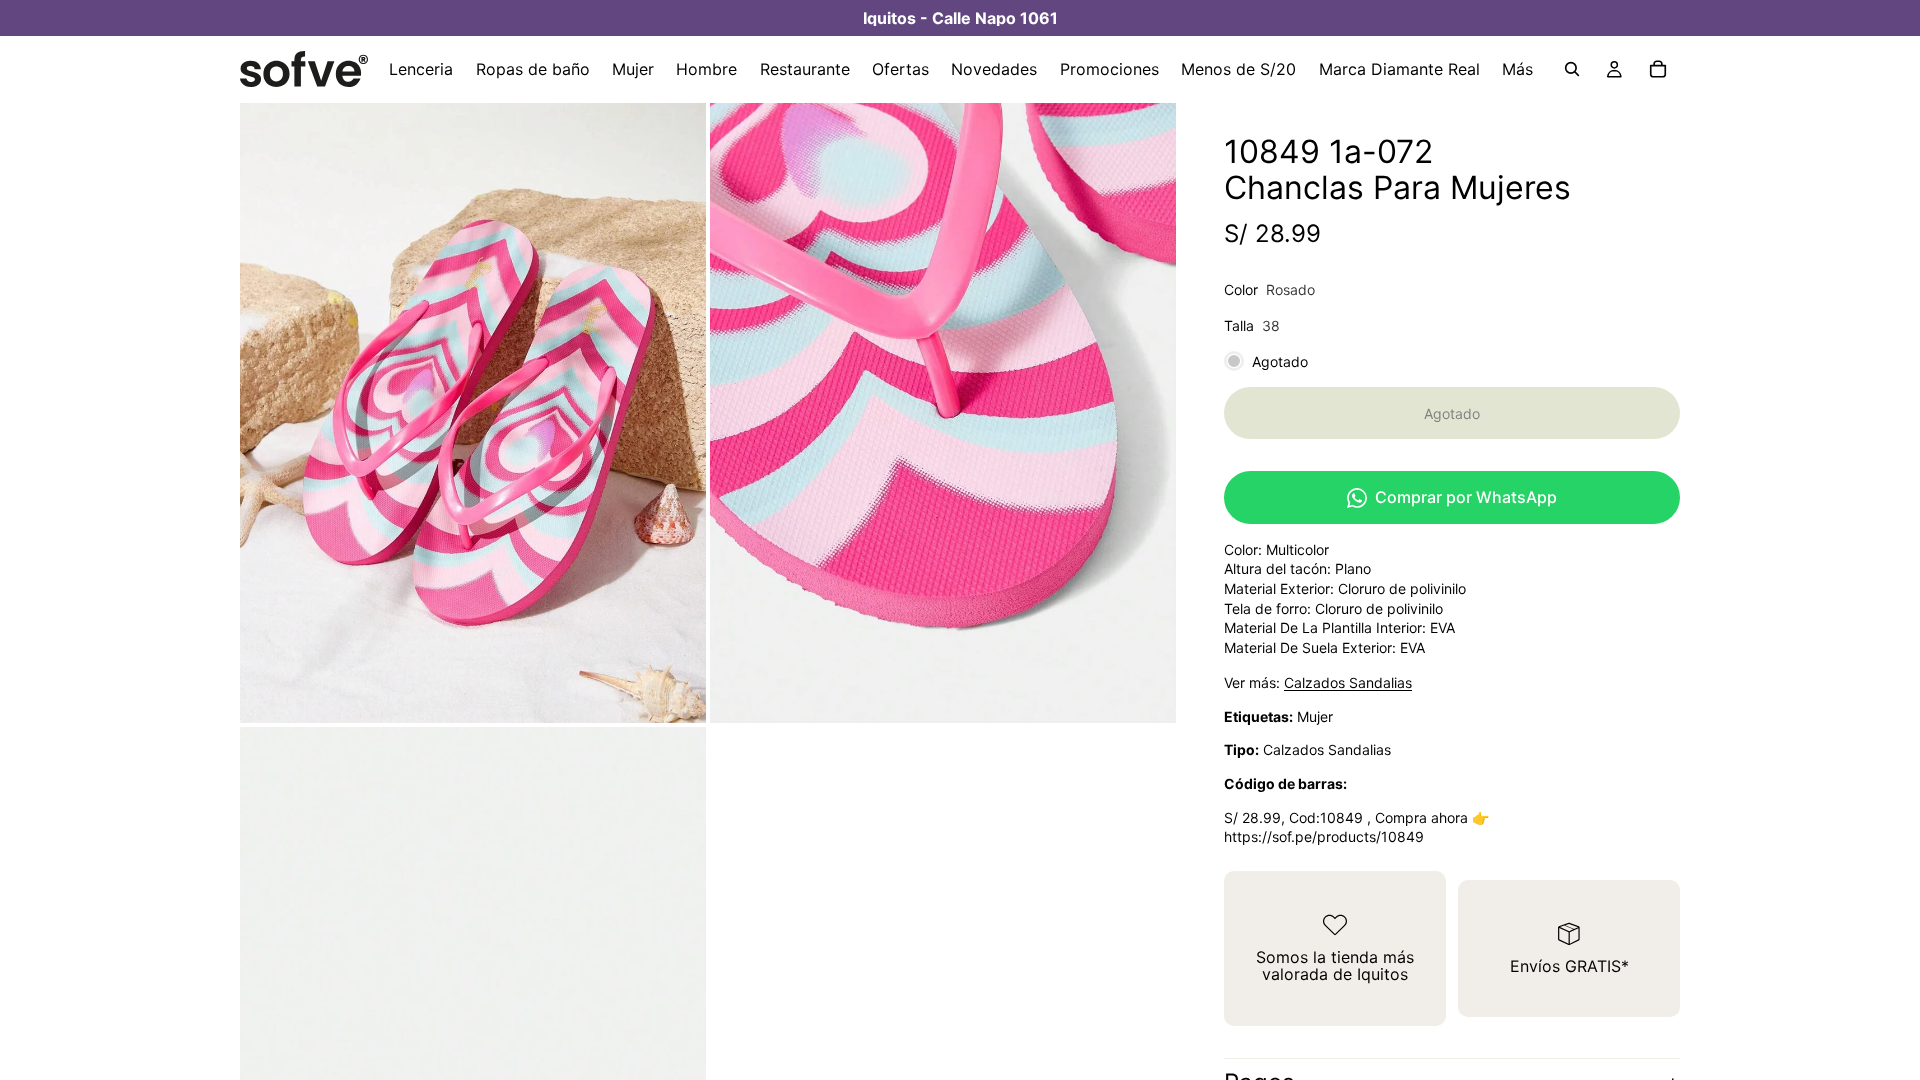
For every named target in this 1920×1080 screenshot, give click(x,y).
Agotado (1452, 413)
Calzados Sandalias (1348, 682)
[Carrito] (1658, 69)
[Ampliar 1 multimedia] (473, 412)
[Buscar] (1572, 69)
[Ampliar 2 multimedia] (943, 412)
